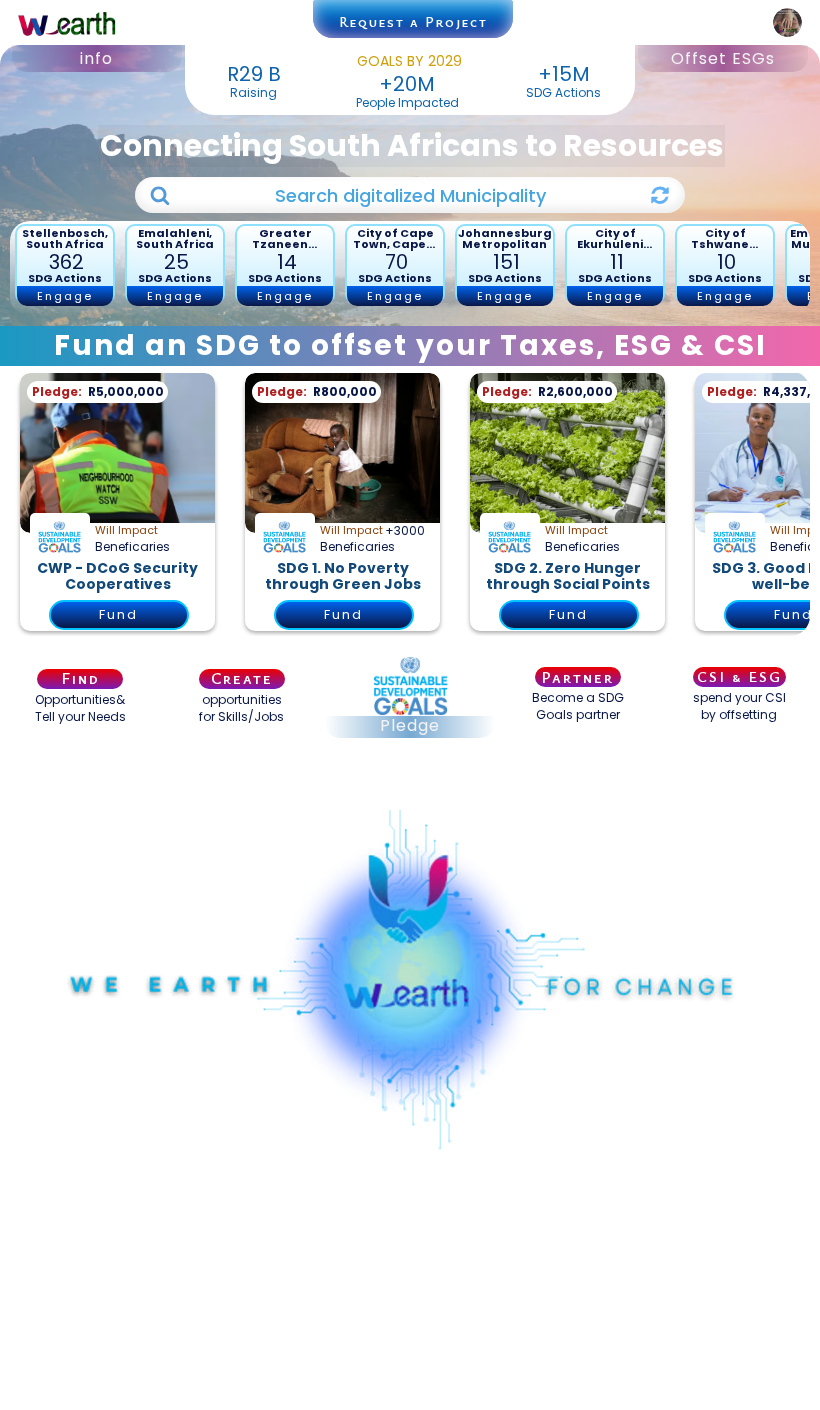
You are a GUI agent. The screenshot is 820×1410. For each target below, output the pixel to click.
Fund (118, 614)
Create (242, 679)
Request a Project (413, 21)
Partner (577, 677)
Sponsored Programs (410, 782)
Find (80, 679)
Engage (65, 296)
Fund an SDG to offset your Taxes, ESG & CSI (410, 345)
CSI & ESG (739, 676)
